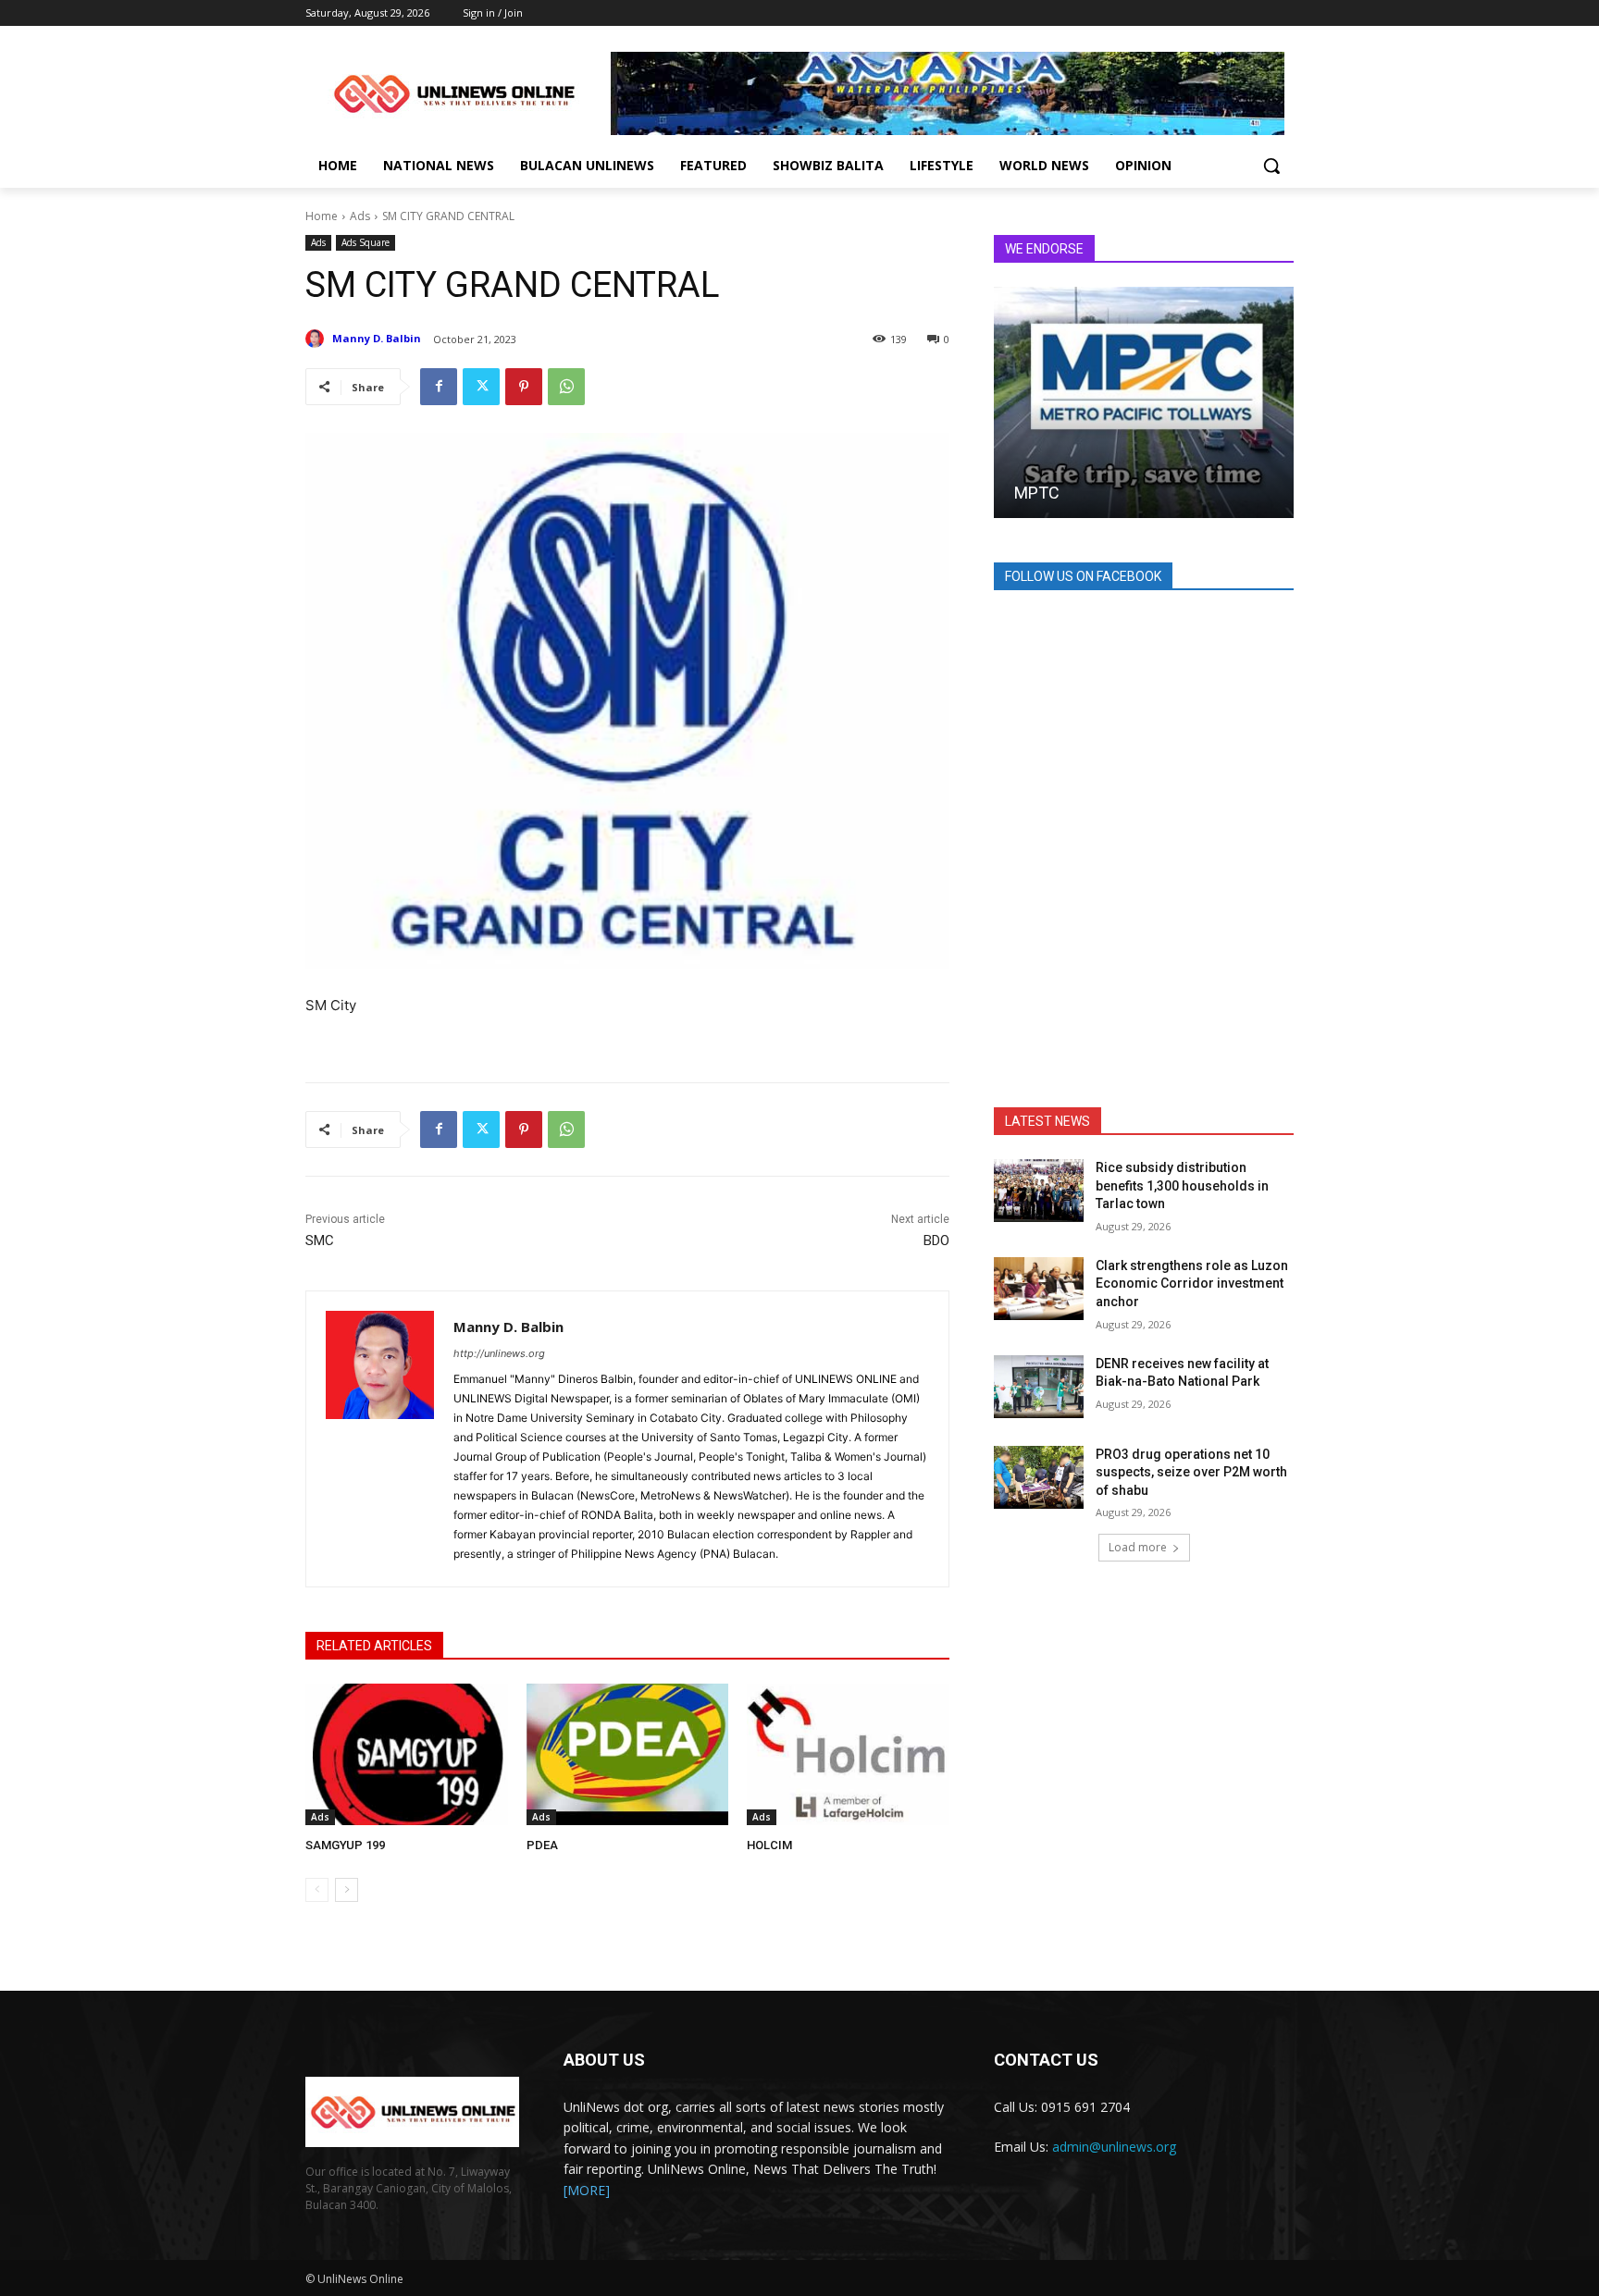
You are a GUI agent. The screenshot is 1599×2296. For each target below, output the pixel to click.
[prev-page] (317, 1890)
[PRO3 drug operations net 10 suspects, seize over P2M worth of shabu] (1039, 1477)
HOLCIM (769, 1845)
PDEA (542, 1845)
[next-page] (347, 1890)
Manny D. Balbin (377, 338)
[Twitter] (481, 387)
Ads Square (366, 242)
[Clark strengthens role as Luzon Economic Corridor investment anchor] (1039, 1289)
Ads (360, 216)
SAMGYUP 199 (345, 1845)
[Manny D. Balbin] (317, 339)
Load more (1138, 1547)
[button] (1271, 166)
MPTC (1037, 493)
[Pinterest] (524, 387)
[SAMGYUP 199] (407, 1754)
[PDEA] (628, 1754)
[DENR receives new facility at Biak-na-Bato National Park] (1039, 1387)
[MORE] (587, 2190)
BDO (936, 1241)
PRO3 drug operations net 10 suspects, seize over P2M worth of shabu (1191, 1472)
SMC (320, 1241)
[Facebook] (439, 387)
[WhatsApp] (566, 387)
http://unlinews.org (499, 1353)
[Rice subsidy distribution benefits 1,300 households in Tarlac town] (1039, 1191)
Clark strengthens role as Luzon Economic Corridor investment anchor (1192, 1284)
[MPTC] (1144, 402)
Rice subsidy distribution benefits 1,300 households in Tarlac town (1182, 1185)
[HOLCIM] (848, 1754)
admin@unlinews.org (1114, 2147)
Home (322, 216)
